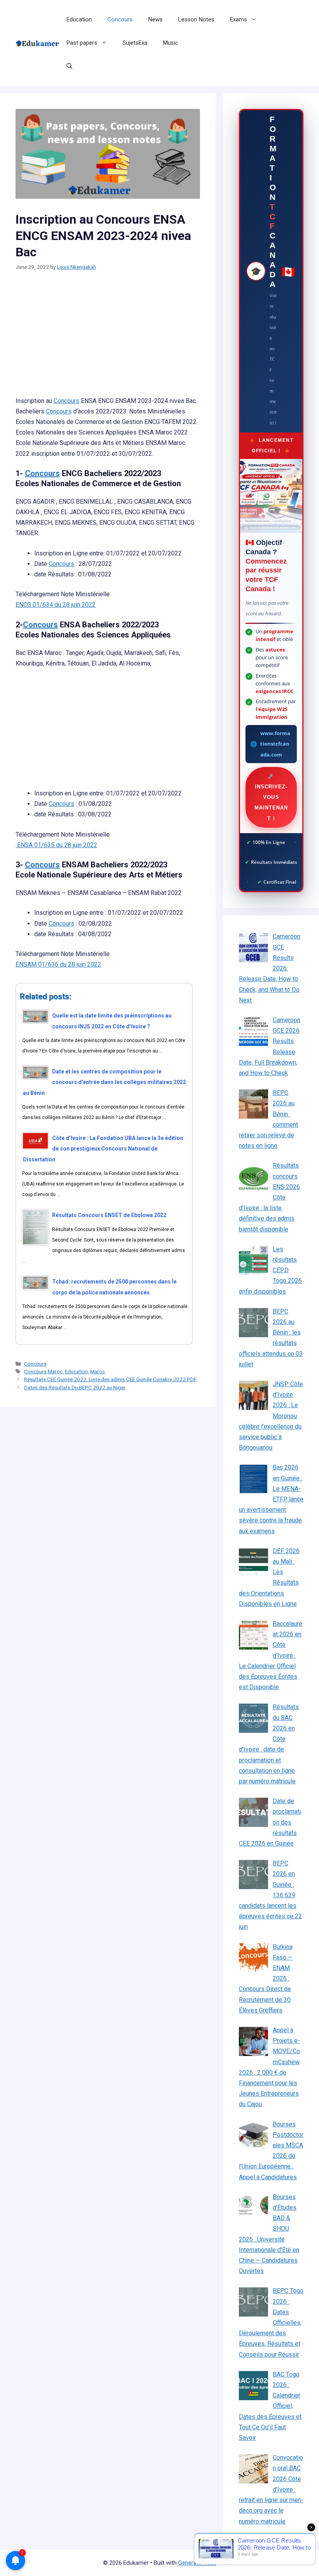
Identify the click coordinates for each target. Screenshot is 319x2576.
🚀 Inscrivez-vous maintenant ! (271, 797)
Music (171, 43)
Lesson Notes (196, 19)
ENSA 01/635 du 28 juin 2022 (56, 845)
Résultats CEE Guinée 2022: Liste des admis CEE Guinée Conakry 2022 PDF (110, 1379)
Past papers (82, 43)
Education (79, 19)
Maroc (98, 1371)
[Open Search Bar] (69, 66)
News (155, 19)
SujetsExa (135, 43)
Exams (238, 19)
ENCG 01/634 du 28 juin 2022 (56, 605)
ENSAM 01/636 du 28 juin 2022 (58, 964)
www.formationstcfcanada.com (275, 744)
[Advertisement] (108, 338)
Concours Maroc (43, 1371)
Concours (120, 19)
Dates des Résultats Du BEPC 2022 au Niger (75, 1387)
